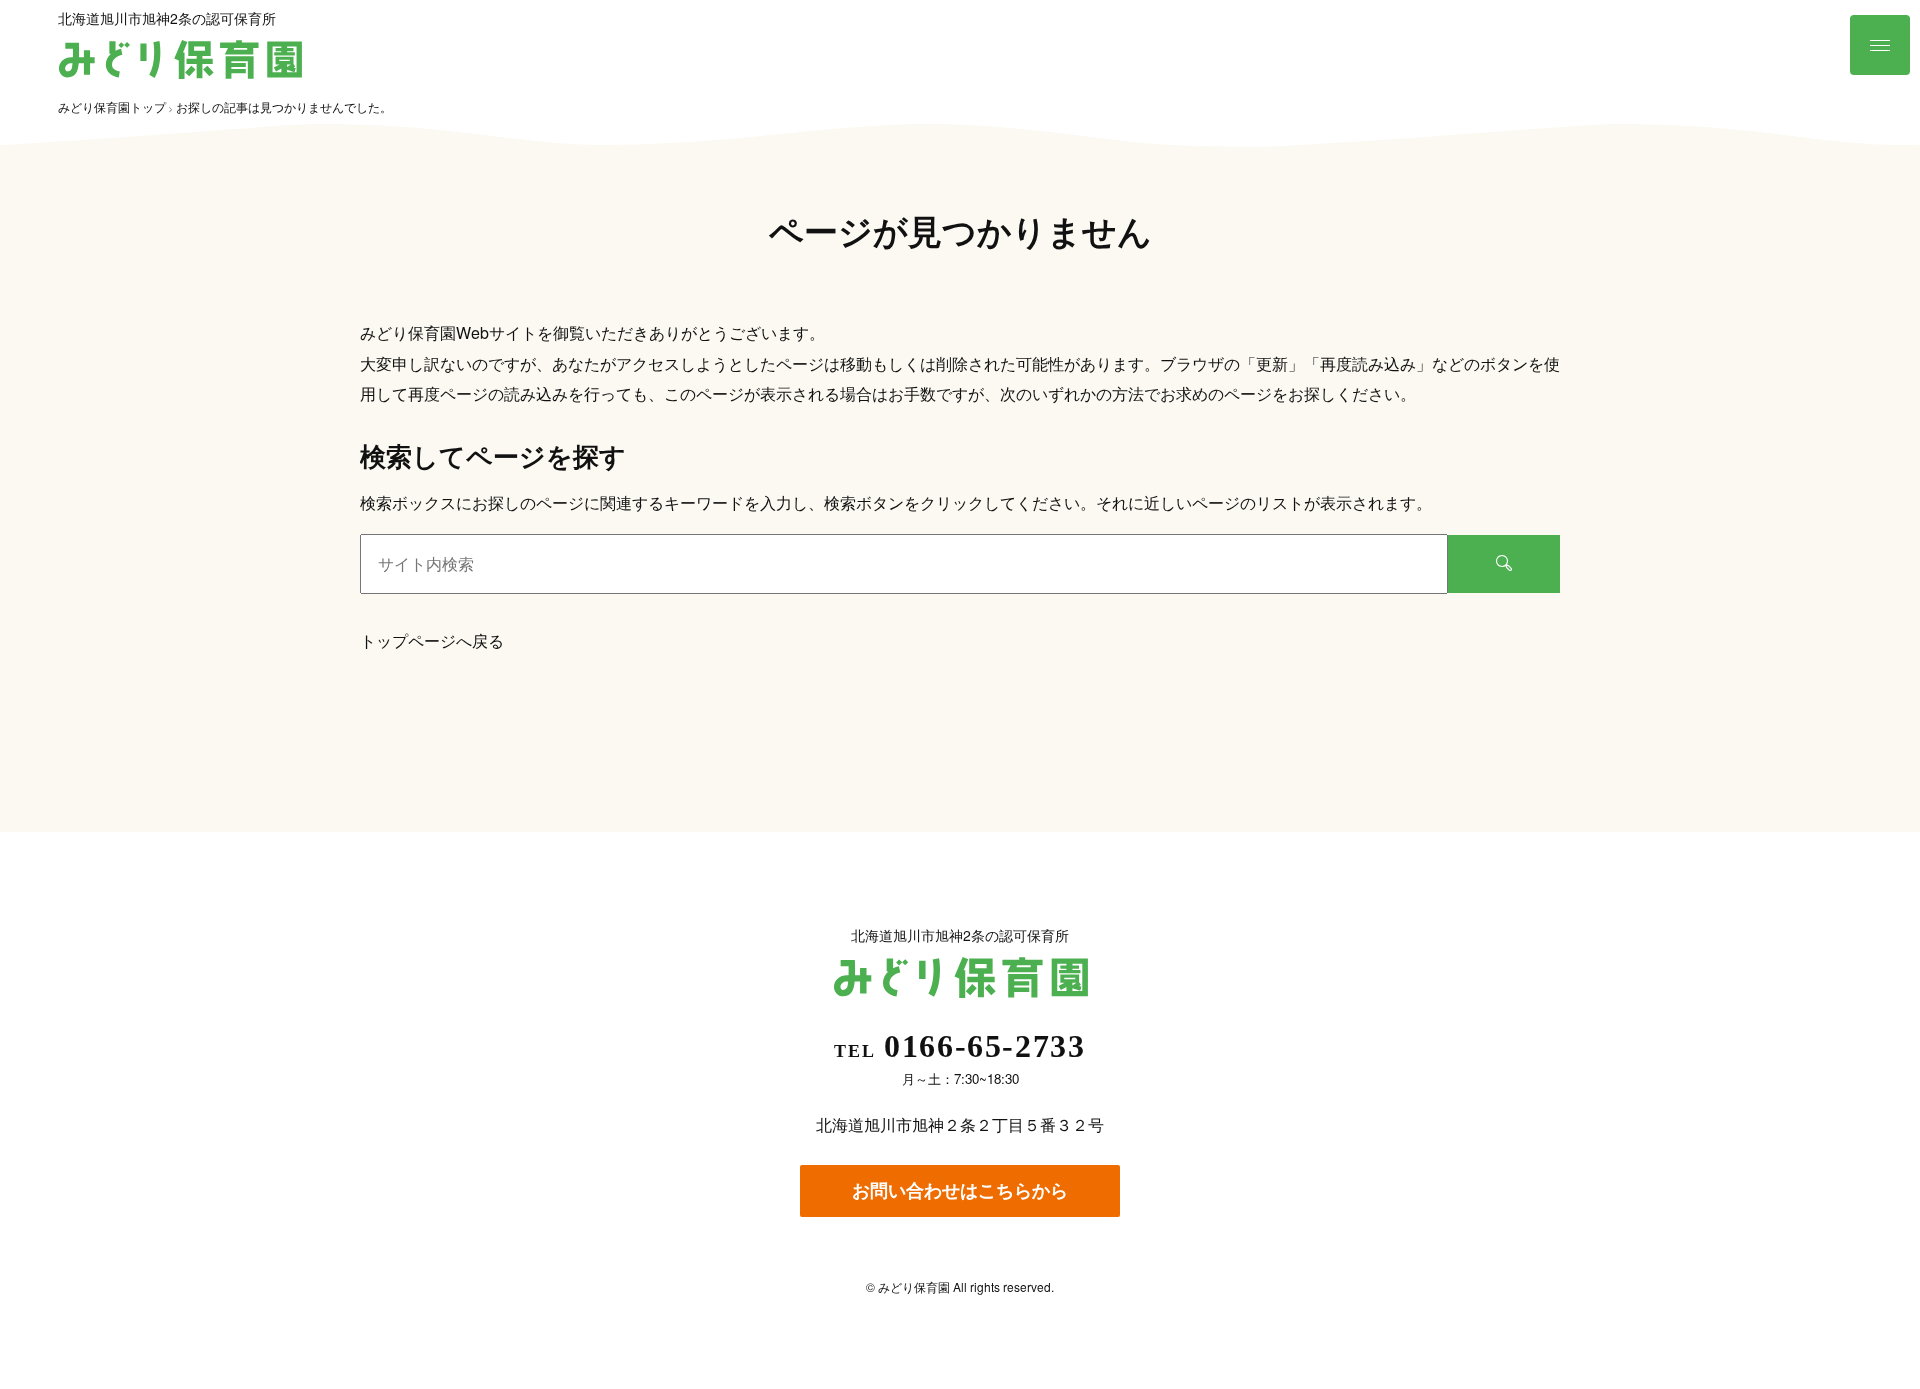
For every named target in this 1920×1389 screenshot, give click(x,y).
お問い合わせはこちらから (960, 1190)
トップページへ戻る (432, 640)
